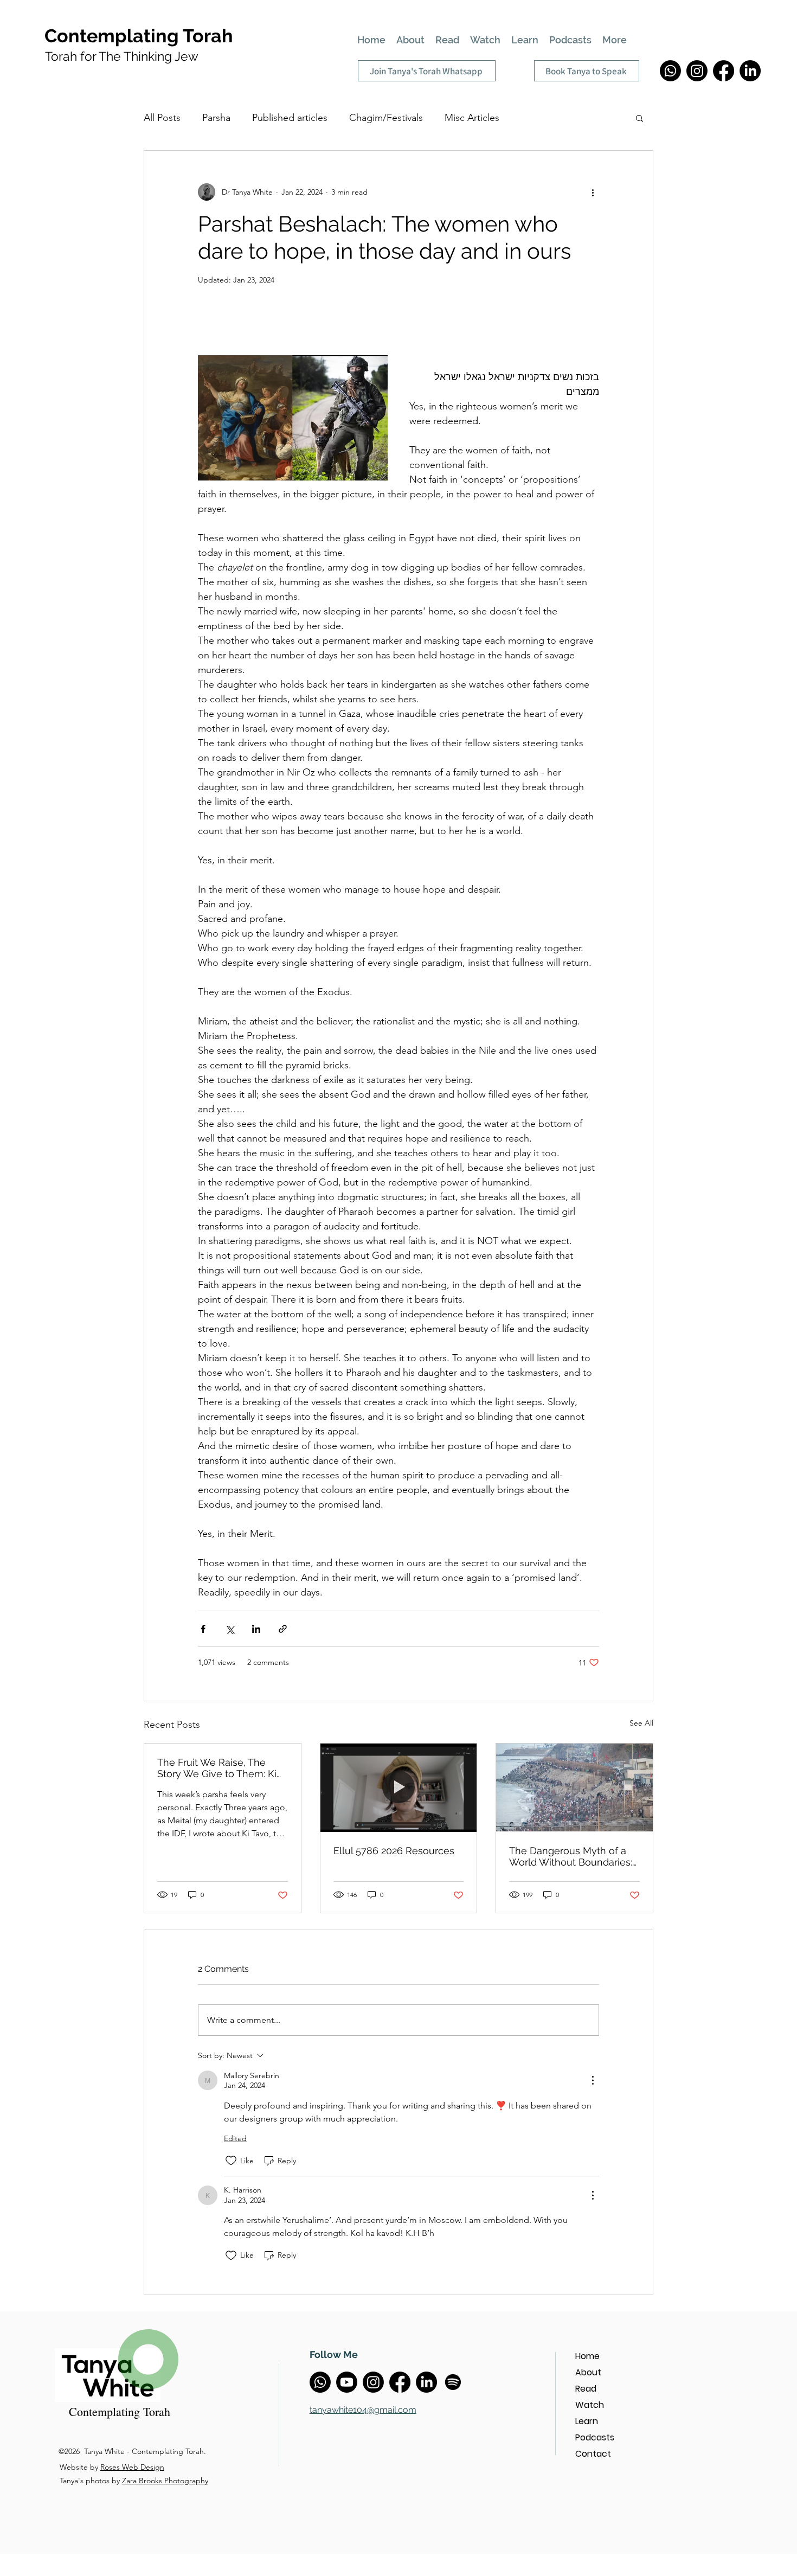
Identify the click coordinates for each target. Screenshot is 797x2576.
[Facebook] (724, 71)
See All (641, 1723)
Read (586, 2389)
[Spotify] (453, 2382)
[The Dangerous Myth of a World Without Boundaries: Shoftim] (574, 1787)
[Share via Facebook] (203, 1629)
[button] (639, 118)
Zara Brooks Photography (165, 2481)
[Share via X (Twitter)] (230, 1629)
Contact (593, 2454)
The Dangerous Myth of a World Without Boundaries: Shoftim (571, 1856)
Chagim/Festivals (386, 118)
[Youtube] (347, 2382)
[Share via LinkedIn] (256, 1629)
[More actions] (593, 192)
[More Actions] (593, 2080)
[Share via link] (283, 1629)
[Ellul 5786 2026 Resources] (399, 1787)
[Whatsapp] (670, 71)
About (588, 2372)
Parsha (216, 118)
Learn (587, 2421)
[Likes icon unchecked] (231, 2161)
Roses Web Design (132, 2467)
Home (587, 2356)
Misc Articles (472, 118)
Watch (590, 2405)
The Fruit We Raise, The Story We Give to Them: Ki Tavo (217, 1768)
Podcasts (595, 2437)
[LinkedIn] (750, 71)
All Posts (162, 118)
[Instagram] (697, 71)
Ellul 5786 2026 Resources (394, 1851)
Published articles (290, 118)
